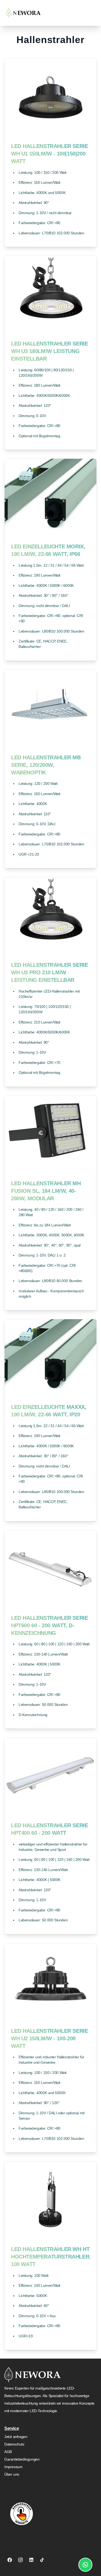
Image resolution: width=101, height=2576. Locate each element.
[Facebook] (10, 2560)
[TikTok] (42, 2560)
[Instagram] (20, 2560)
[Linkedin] (31, 2560)
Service (12, 2428)
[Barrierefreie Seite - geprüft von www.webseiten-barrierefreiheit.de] (26, 2514)
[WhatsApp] (85, 2565)
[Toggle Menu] (95, 13)
